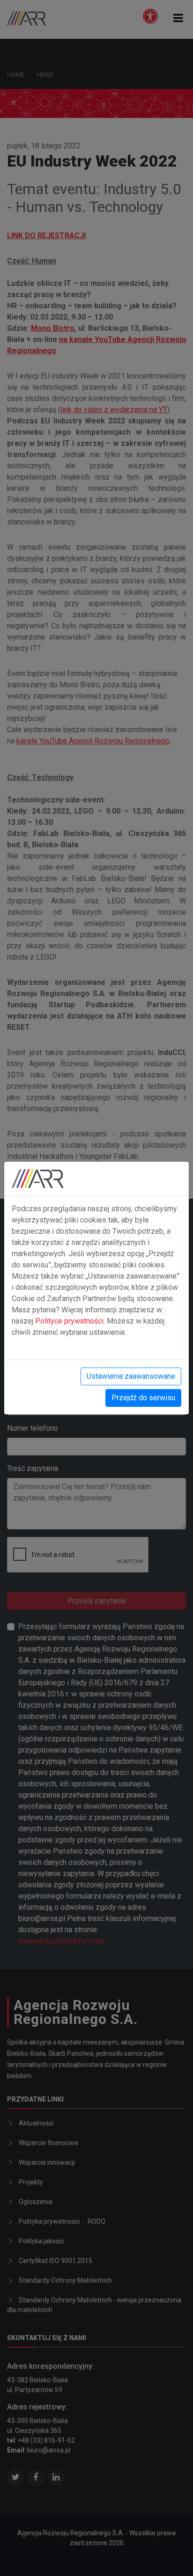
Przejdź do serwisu (143, 1398)
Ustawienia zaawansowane (131, 1376)
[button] (178, 18)
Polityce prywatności (69, 1321)
